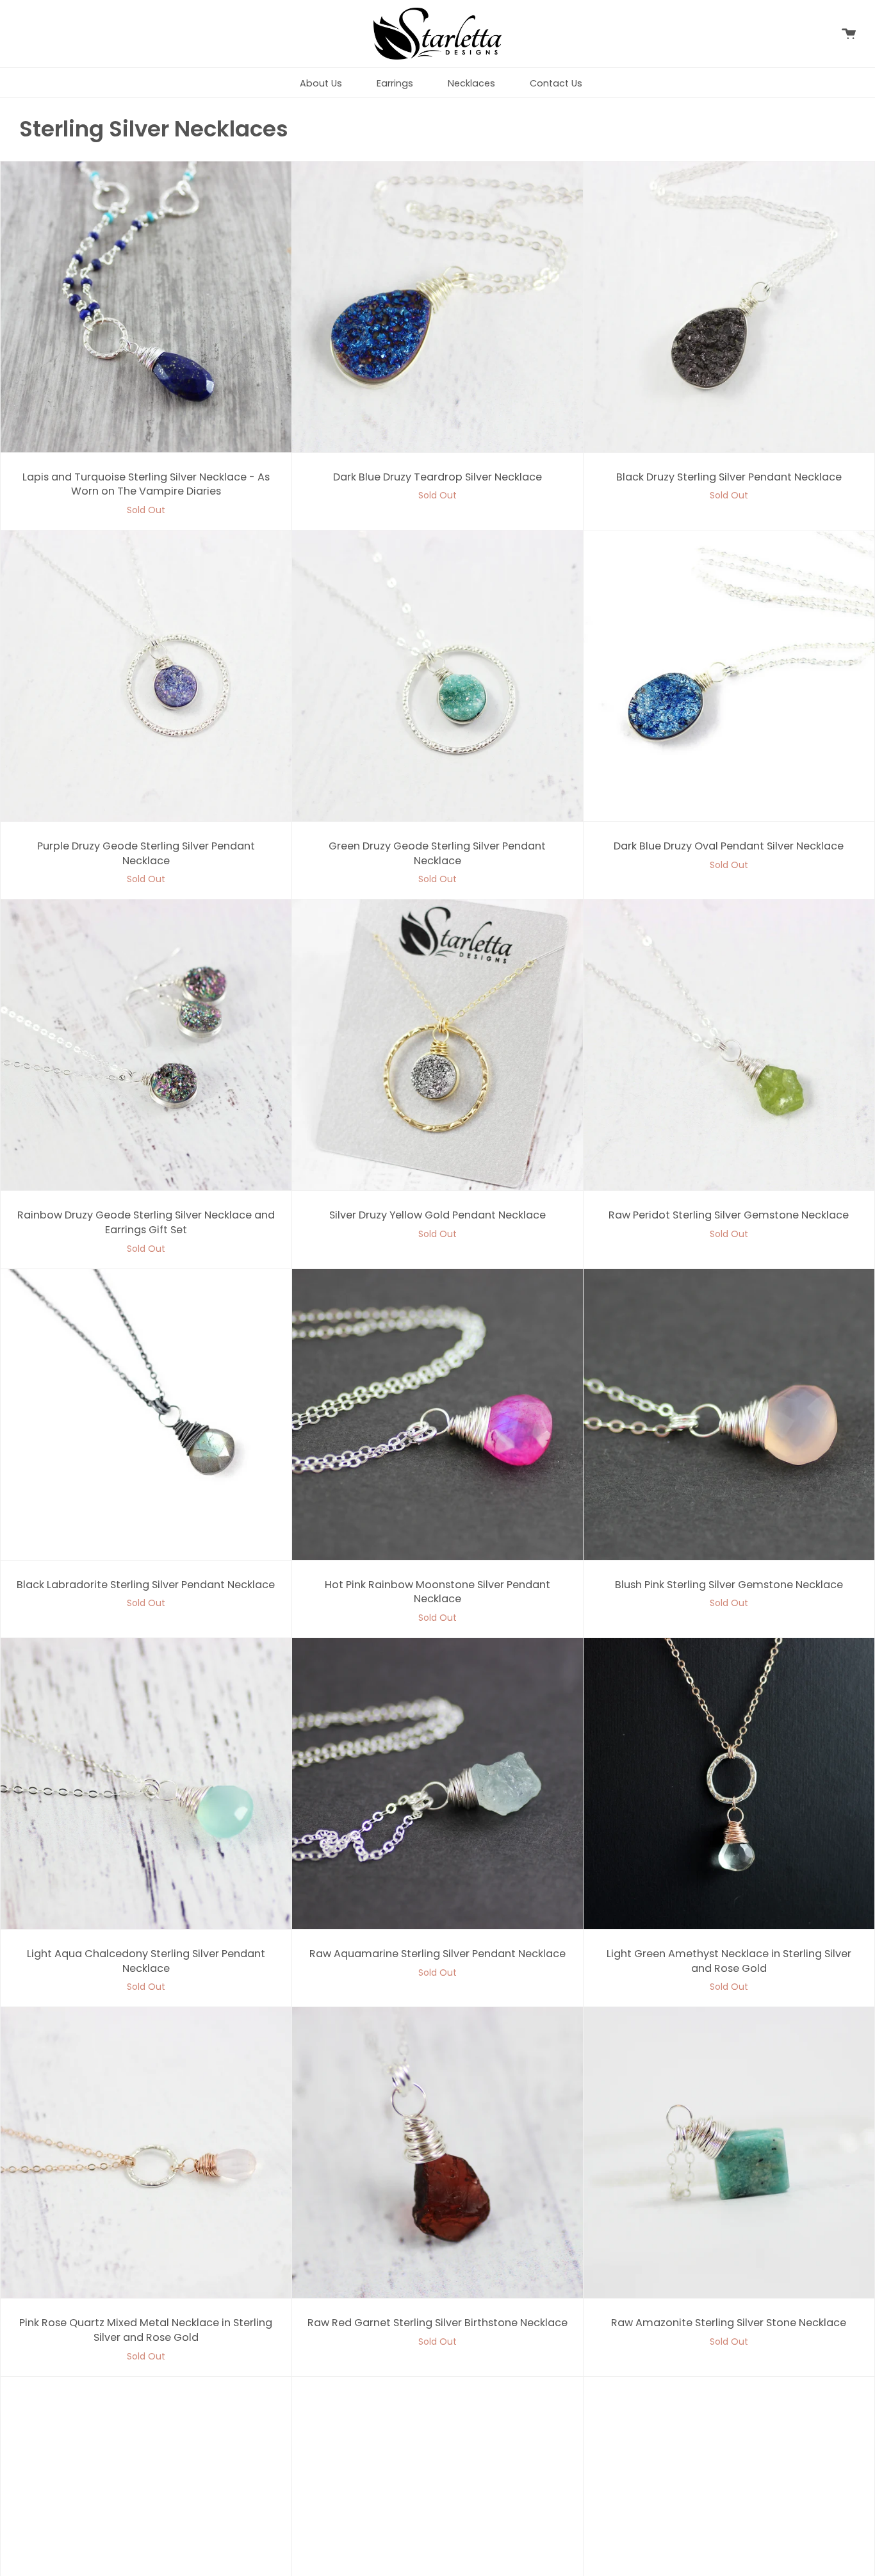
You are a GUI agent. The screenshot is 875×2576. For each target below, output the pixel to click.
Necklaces (471, 83)
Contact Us (556, 83)
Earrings (395, 83)
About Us (321, 83)
